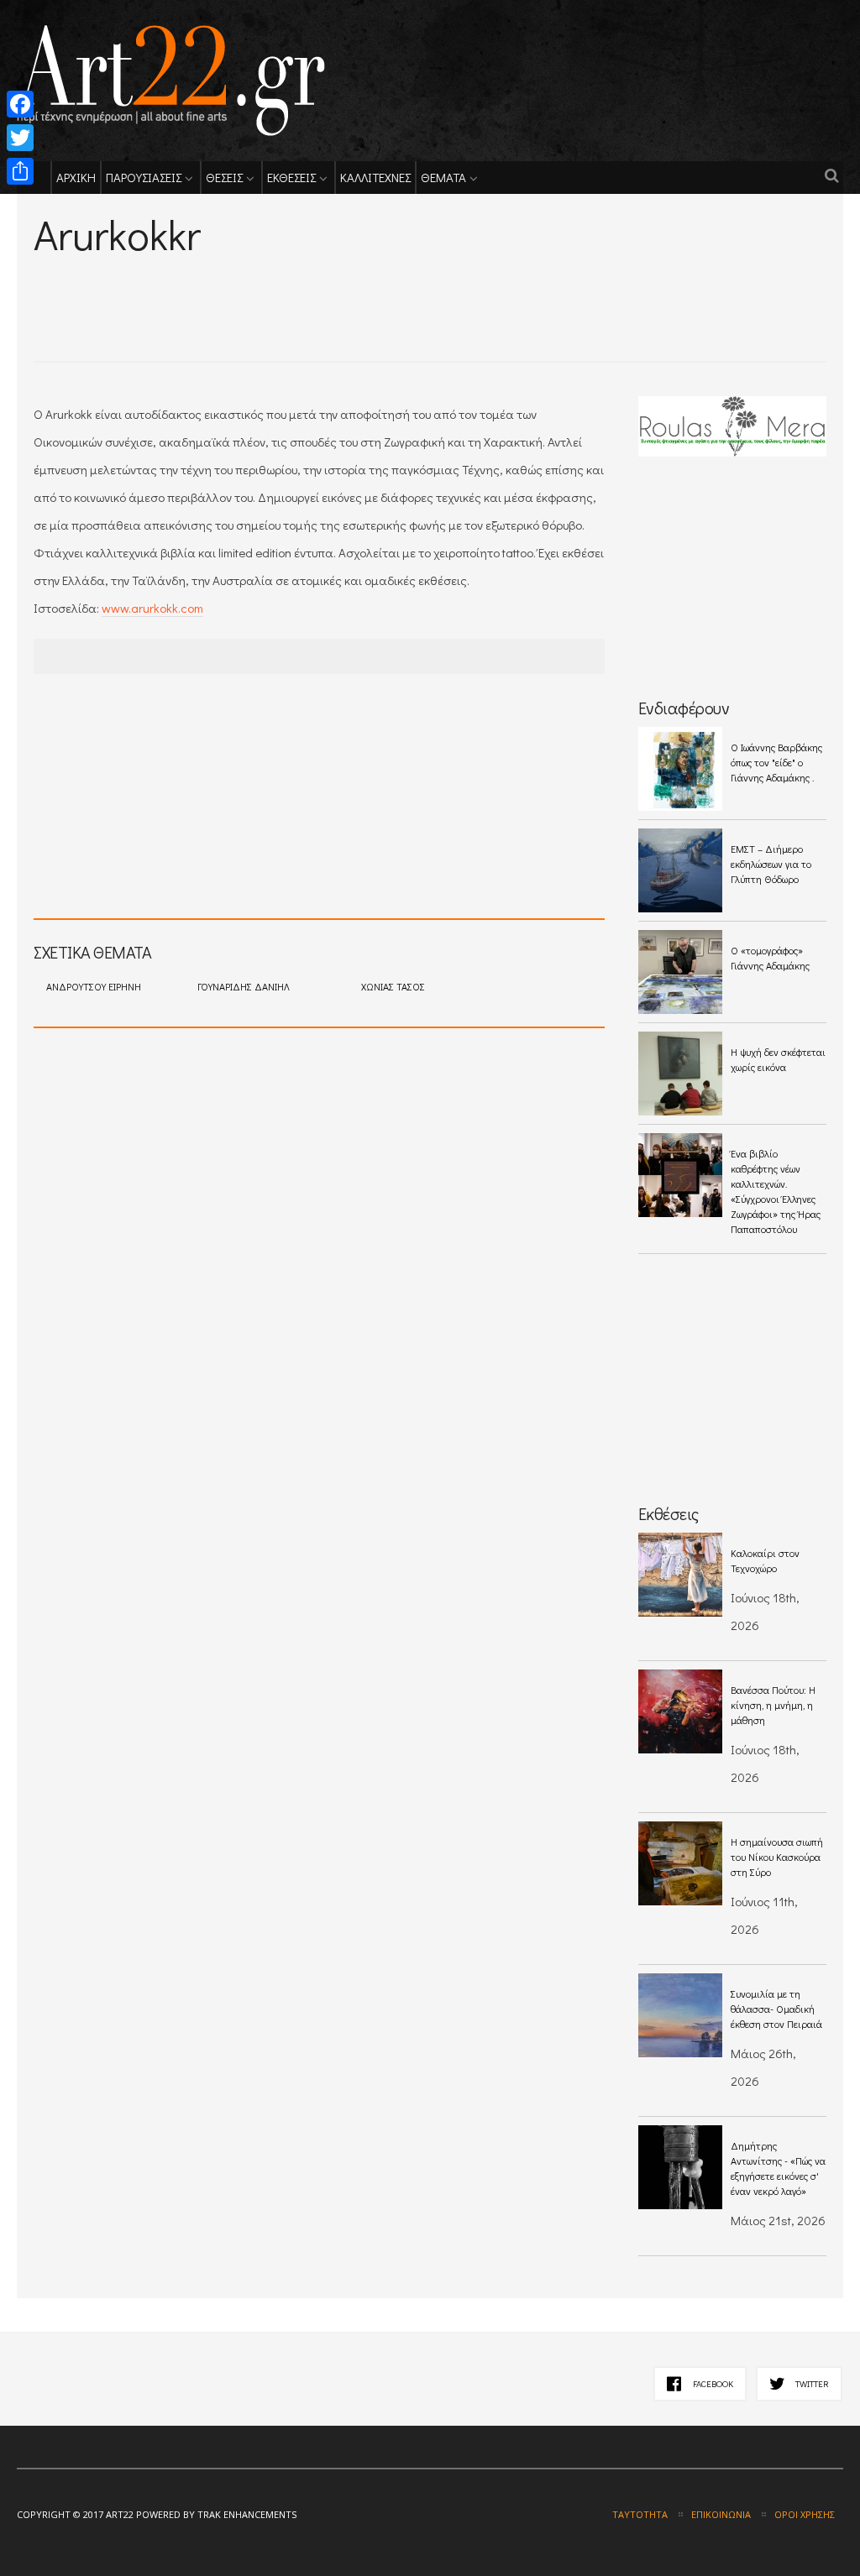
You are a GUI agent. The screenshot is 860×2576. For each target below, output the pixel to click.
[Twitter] (20, 138)
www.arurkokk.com (152, 608)
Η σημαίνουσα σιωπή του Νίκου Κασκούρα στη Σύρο (777, 1857)
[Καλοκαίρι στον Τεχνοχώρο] (680, 1575)
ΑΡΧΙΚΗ (76, 177)
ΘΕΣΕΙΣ (224, 177)
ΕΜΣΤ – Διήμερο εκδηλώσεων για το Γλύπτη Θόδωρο (771, 864)
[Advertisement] (230, 286)
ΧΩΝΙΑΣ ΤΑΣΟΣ (393, 986)
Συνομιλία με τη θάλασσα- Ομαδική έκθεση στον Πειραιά (776, 2009)
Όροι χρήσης (805, 2514)
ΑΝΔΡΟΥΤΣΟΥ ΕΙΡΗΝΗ (94, 986)
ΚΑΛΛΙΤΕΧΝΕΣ (375, 177)
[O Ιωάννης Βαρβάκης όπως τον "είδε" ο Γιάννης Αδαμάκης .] (680, 769)
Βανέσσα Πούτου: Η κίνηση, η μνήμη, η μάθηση (773, 1705)
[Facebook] (20, 104)
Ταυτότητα (640, 2514)
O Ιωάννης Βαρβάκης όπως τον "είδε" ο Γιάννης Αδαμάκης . (776, 762)
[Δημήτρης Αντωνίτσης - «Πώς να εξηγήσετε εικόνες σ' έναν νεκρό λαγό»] (680, 2167)
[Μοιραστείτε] (20, 171)
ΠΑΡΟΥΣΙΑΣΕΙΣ (144, 177)
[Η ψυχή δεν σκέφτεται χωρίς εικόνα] (680, 1074)
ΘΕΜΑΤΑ (443, 177)
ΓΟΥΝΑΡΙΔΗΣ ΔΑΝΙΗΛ (244, 986)
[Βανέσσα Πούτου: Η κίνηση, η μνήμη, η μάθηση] (680, 1711)
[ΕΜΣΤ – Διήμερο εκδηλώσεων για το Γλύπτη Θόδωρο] (680, 870)
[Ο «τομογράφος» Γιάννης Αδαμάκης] (680, 972)
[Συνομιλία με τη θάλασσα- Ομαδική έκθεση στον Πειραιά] (680, 2015)
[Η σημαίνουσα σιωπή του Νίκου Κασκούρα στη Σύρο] (680, 1863)
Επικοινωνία (721, 2514)
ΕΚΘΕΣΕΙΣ (291, 177)
